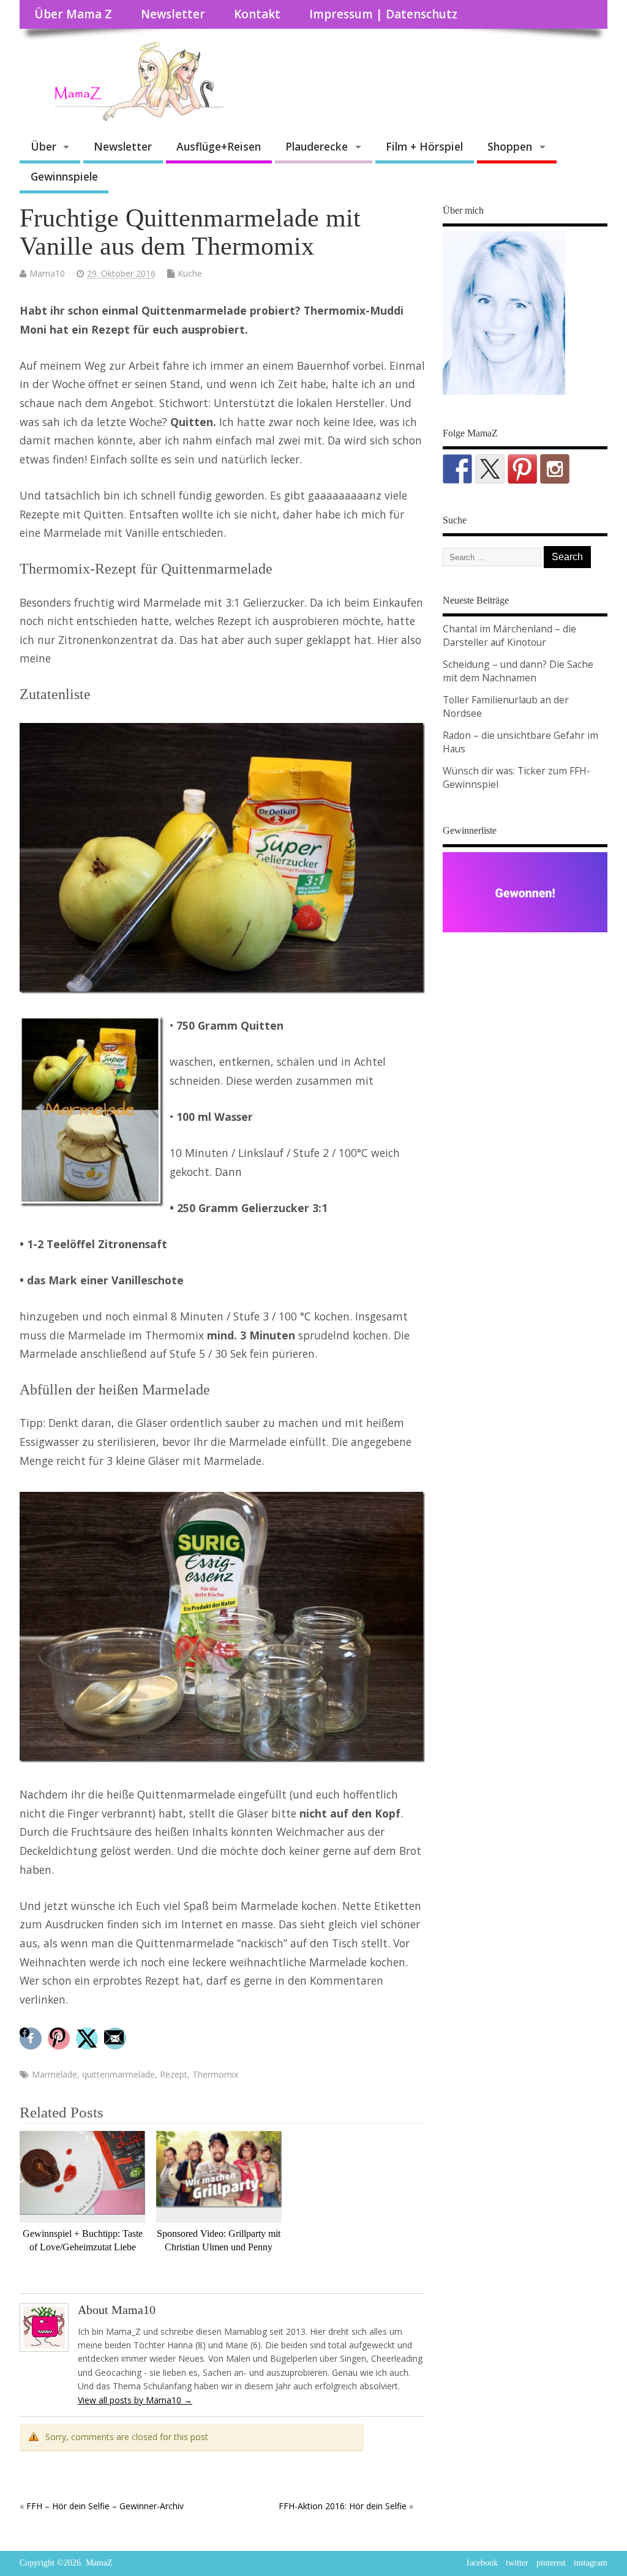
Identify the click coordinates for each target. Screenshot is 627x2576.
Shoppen (510, 146)
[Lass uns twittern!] (490, 469)
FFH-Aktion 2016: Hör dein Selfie (343, 2506)
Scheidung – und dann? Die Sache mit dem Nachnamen (518, 671)
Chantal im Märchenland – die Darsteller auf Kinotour (509, 635)
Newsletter (173, 14)
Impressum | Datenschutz (383, 14)
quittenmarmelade (118, 2074)
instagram (591, 2563)
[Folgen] (457, 469)
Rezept (174, 2074)
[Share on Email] (117, 2039)
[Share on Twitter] (88, 2039)
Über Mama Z (73, 14)
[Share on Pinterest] (60, 2039)
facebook (482, 2563)
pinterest (551, 2563)
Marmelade (54, 2074)
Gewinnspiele (64, 176)
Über (43, 146)
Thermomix (215, 2074)
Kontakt (257, 14)
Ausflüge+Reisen (219, 146)
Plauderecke (317, 146)
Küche (190, 273)
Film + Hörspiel (424, 146)
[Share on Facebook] (32, 2039)
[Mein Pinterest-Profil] (522, 469)
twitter (517, 2563)
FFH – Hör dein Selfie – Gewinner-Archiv (105, 2506)
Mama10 (47, 273)
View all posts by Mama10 (135, 2400)
